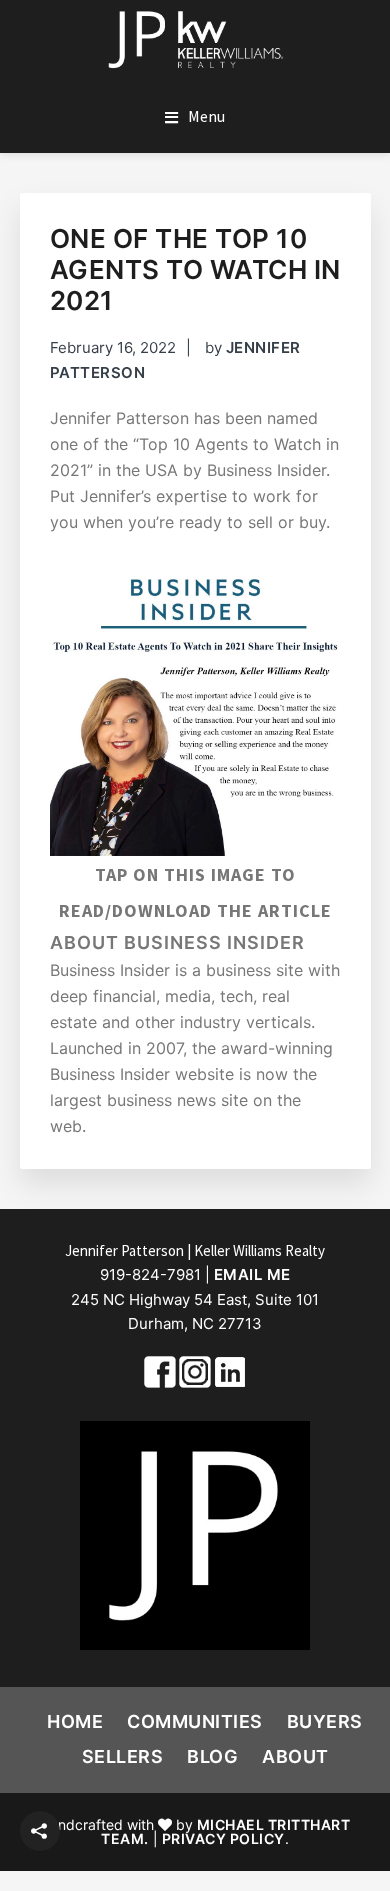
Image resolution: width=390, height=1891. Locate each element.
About (295, 1756)
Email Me (252, 1274)
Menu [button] (206, 116)
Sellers (123, 1756)
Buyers (325, 1721)
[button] (40, 1831)
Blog (212, 1756)
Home (75, 1721)
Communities (195, 1721)
